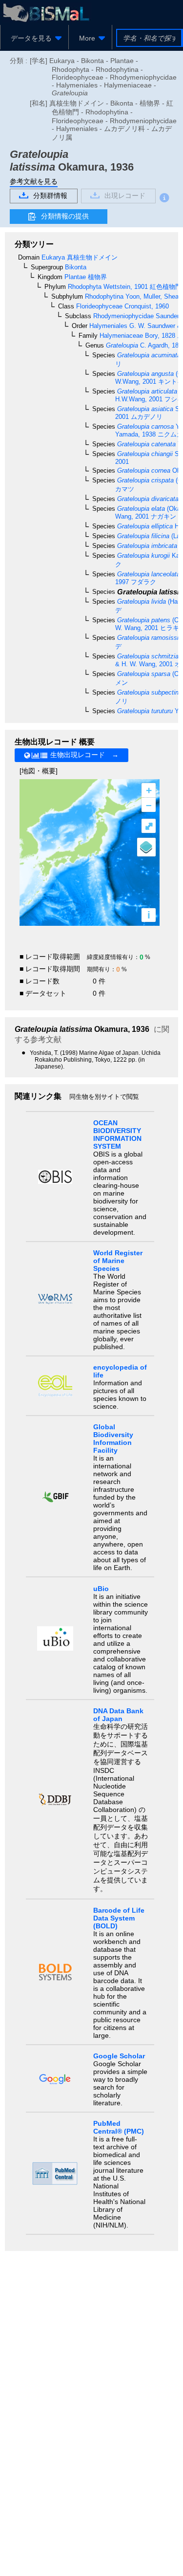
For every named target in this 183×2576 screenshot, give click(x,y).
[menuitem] (34, 38)
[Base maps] (146, 847)
